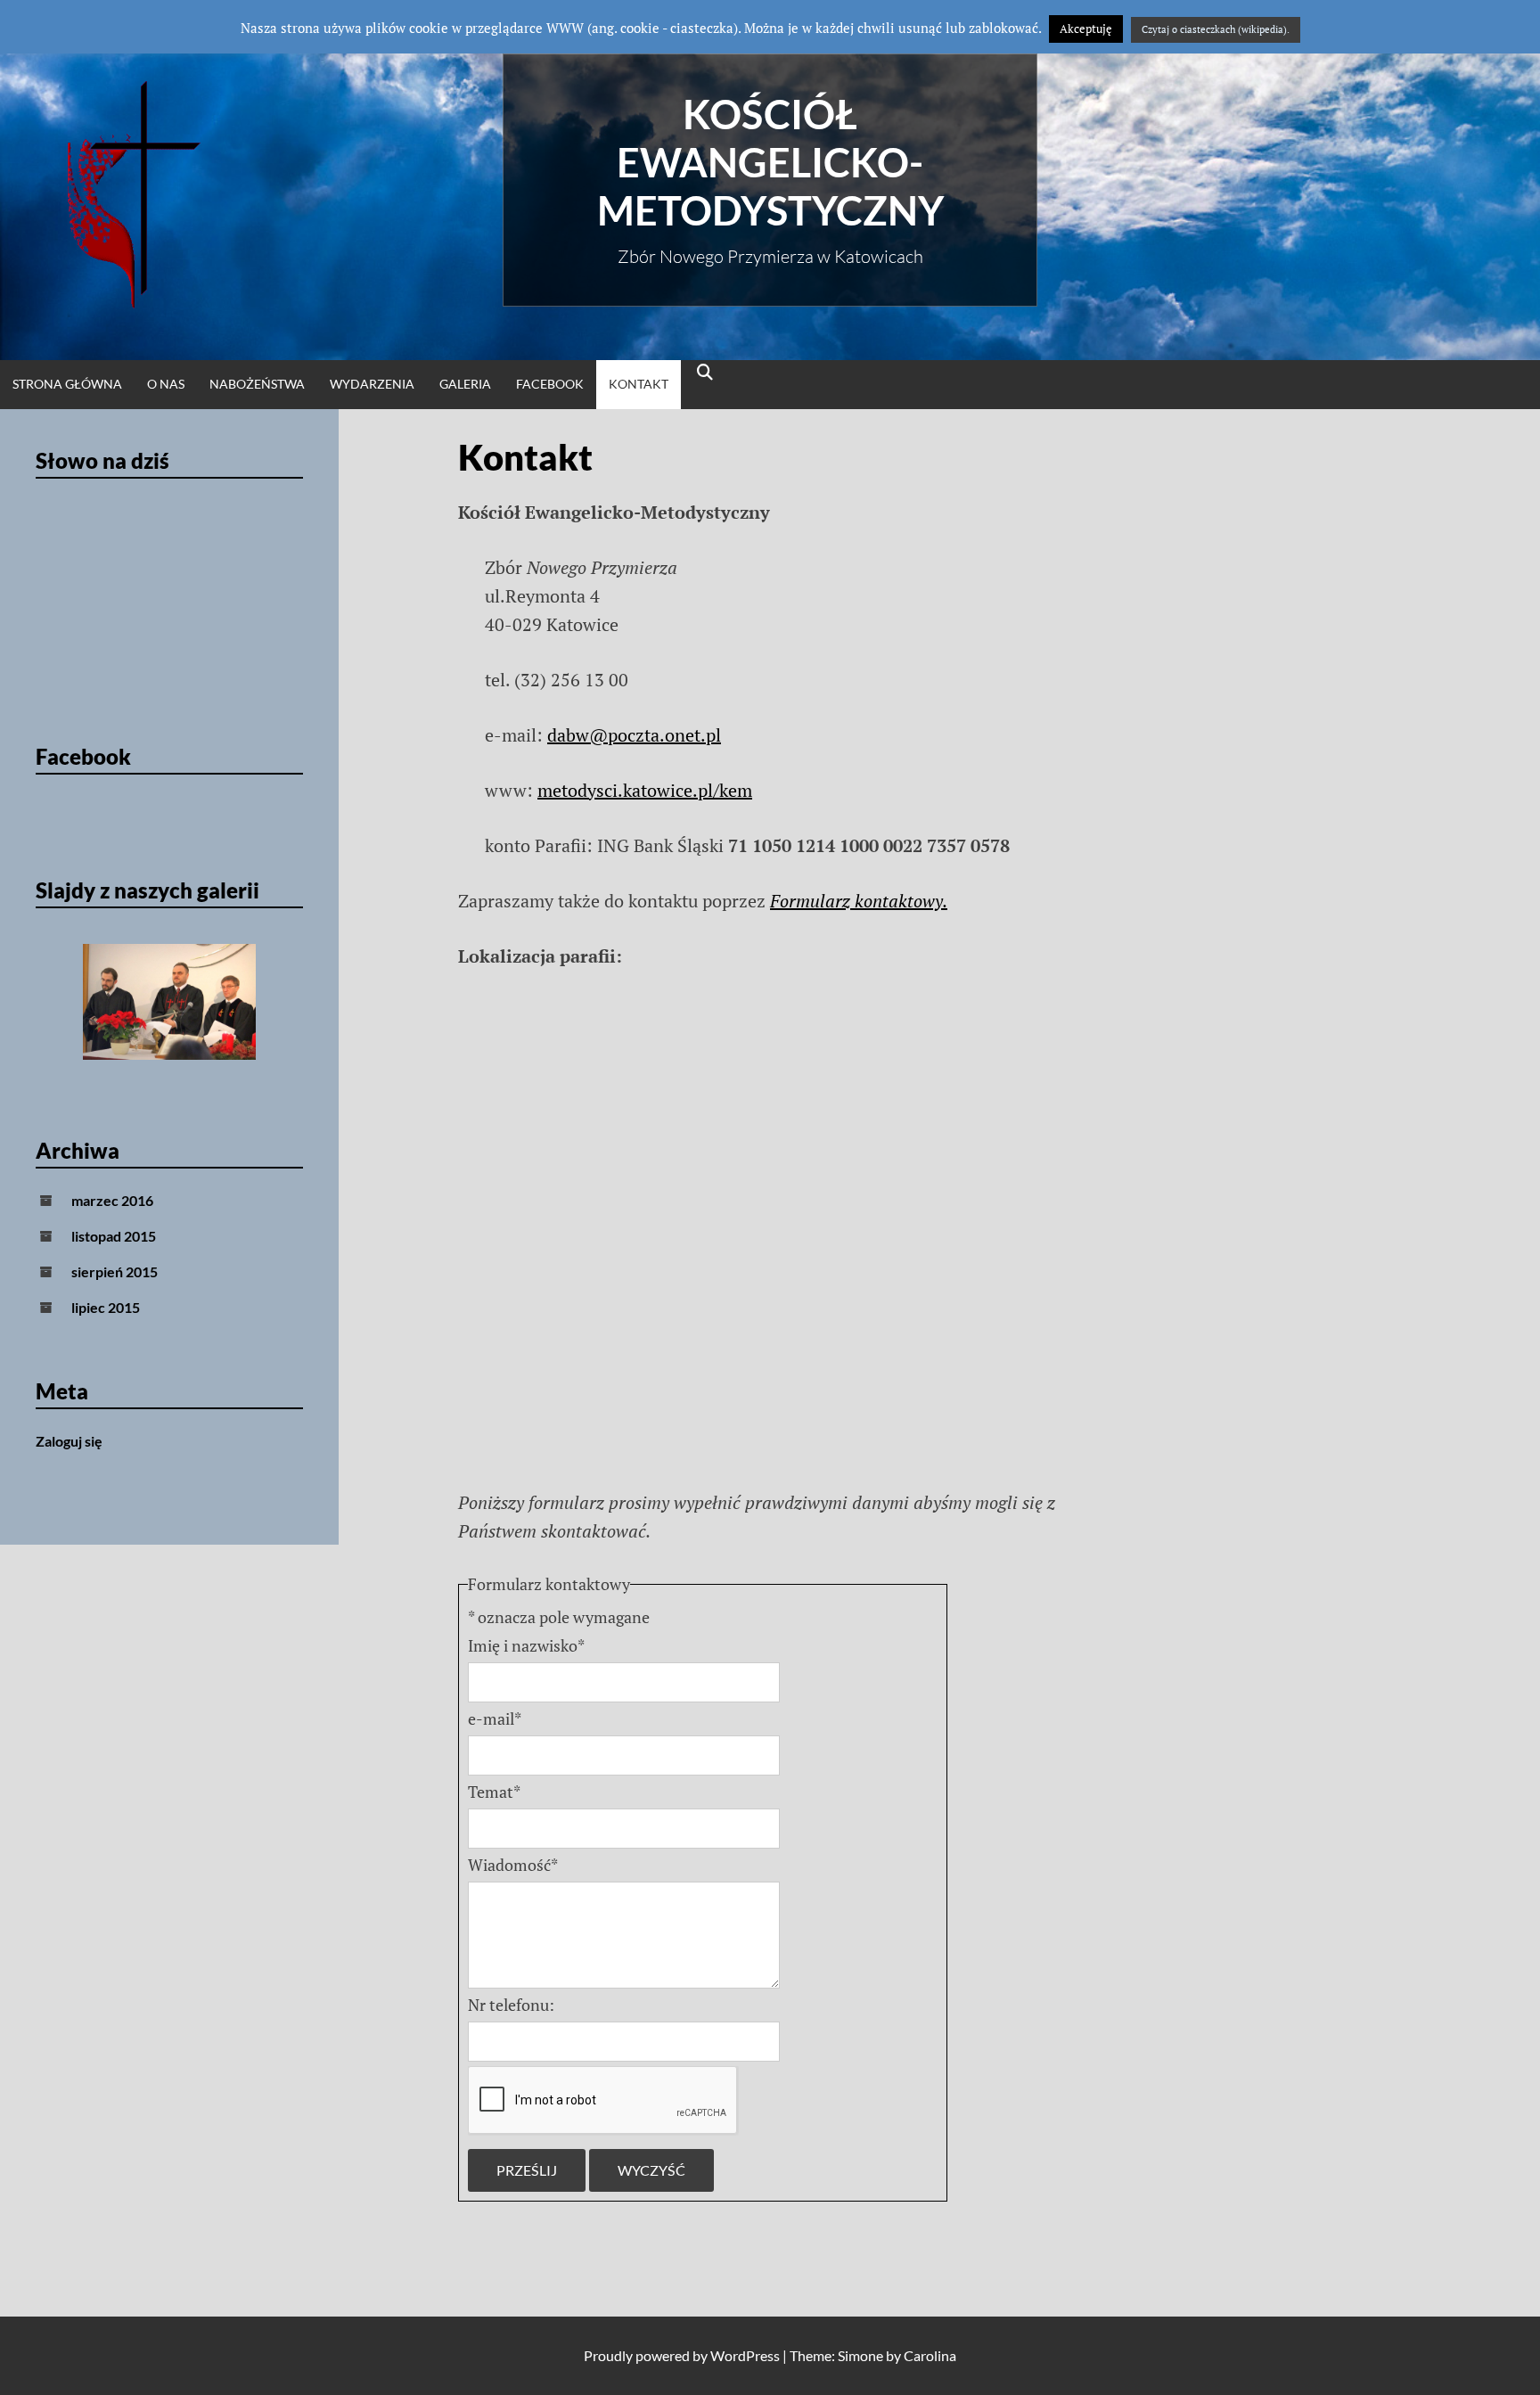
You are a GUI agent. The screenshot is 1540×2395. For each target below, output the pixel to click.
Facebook (550, 384)
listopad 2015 (114, 1236)
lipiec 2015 (106, 1307)
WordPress (745, 2355)
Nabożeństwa (257, 384)
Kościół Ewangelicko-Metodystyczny (770, 162)
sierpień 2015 (115, 1271)
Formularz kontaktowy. (859, 901)
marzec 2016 (112, 1200)
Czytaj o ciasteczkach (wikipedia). (1216, 29)
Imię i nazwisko (526, 1645)
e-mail (495, 1718)
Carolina (930, 2355)
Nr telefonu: (511, 2005)
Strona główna (67, 384)
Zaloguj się (69, 1441)
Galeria (465, 384)
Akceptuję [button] (1086, 29)
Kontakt (639, 384)
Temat (494, 1792)
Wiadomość (513, 1865)
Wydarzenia (372, 384)
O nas (166, 384)
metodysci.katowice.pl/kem (645, 790)
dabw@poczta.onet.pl (634, 735)
